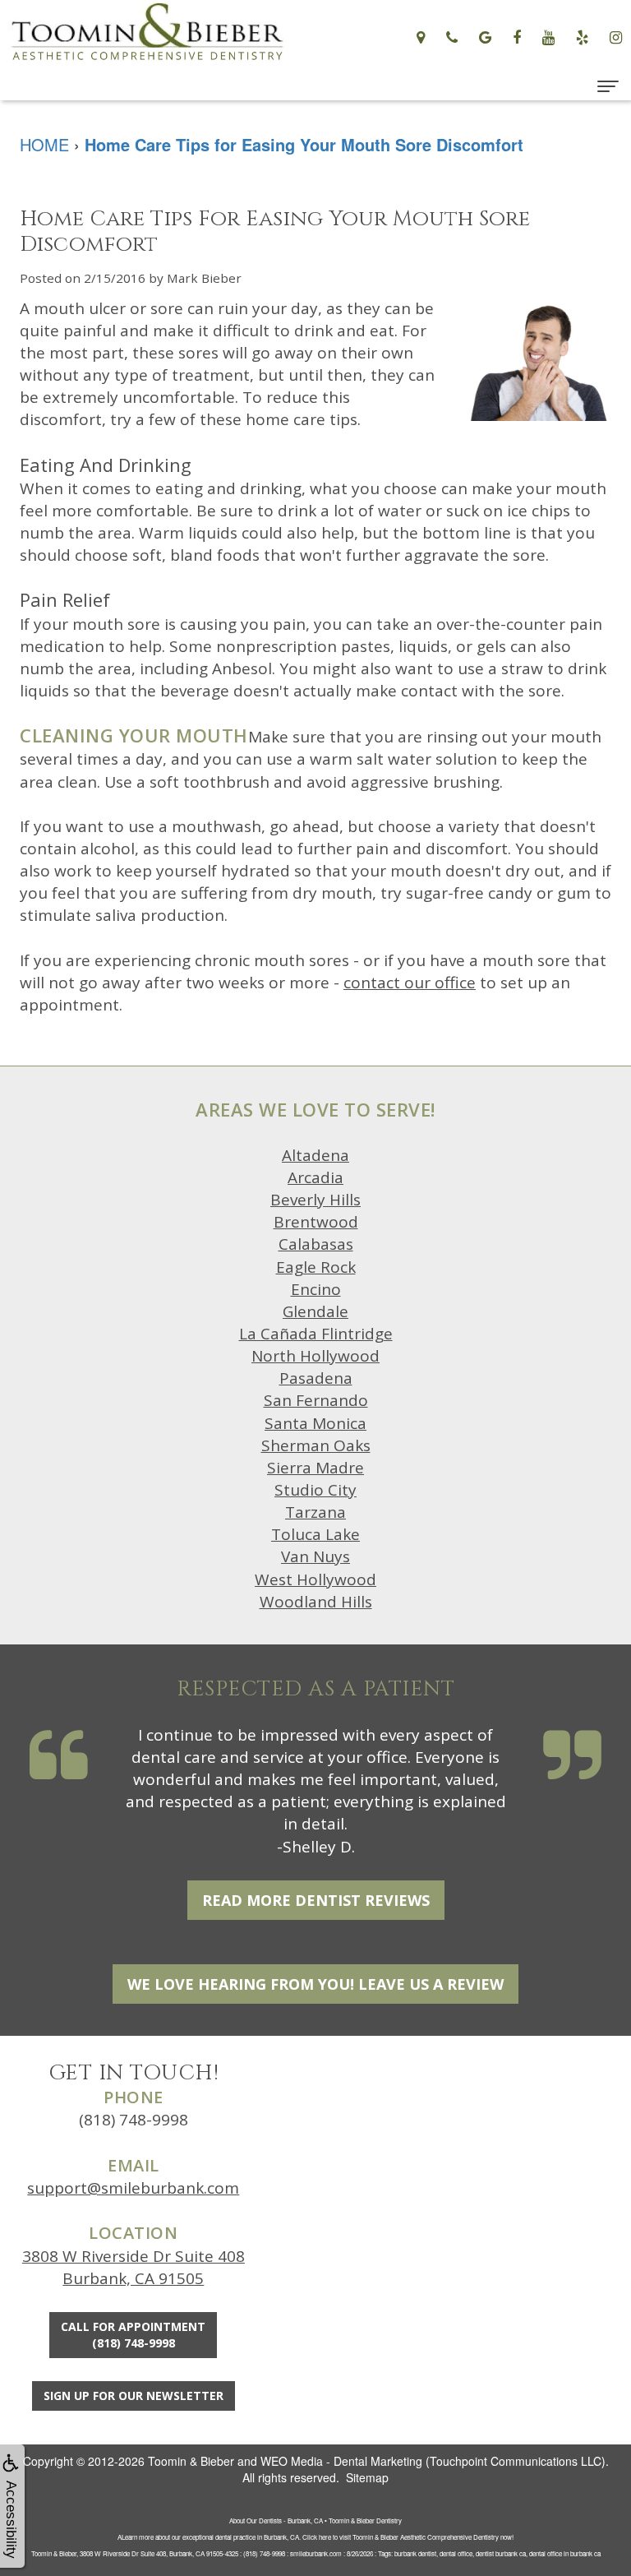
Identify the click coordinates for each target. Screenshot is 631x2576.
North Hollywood (315, 1356)
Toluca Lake (315, 1534)
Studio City (315, 1490)
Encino (316, 1289)
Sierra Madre (315, 1468)
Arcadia (315, 1177)
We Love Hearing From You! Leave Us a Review (315, 1984)
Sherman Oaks (316, 1445)
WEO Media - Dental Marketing (341, 2461)
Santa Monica (315, 1423)
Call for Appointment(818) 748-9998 (133, 2335)
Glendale (315, 1311)
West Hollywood (315, 1579)
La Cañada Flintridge (316, 1334)
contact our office (410, 983)
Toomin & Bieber (191, 2461)
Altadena (315, 1155)
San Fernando (316, 1400)
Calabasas (316, 1244)
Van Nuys (315, 1556)
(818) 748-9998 (134, 2120)
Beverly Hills (315, 1200)
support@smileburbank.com (133, 2188)
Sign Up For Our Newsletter (134, 2396)
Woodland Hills (316, 1602)
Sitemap (367, 2477)
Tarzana (315, 1512)
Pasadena (316, 1378)
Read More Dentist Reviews (316, 1900)
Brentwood (316, 1222)
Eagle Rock (316, 1267)
